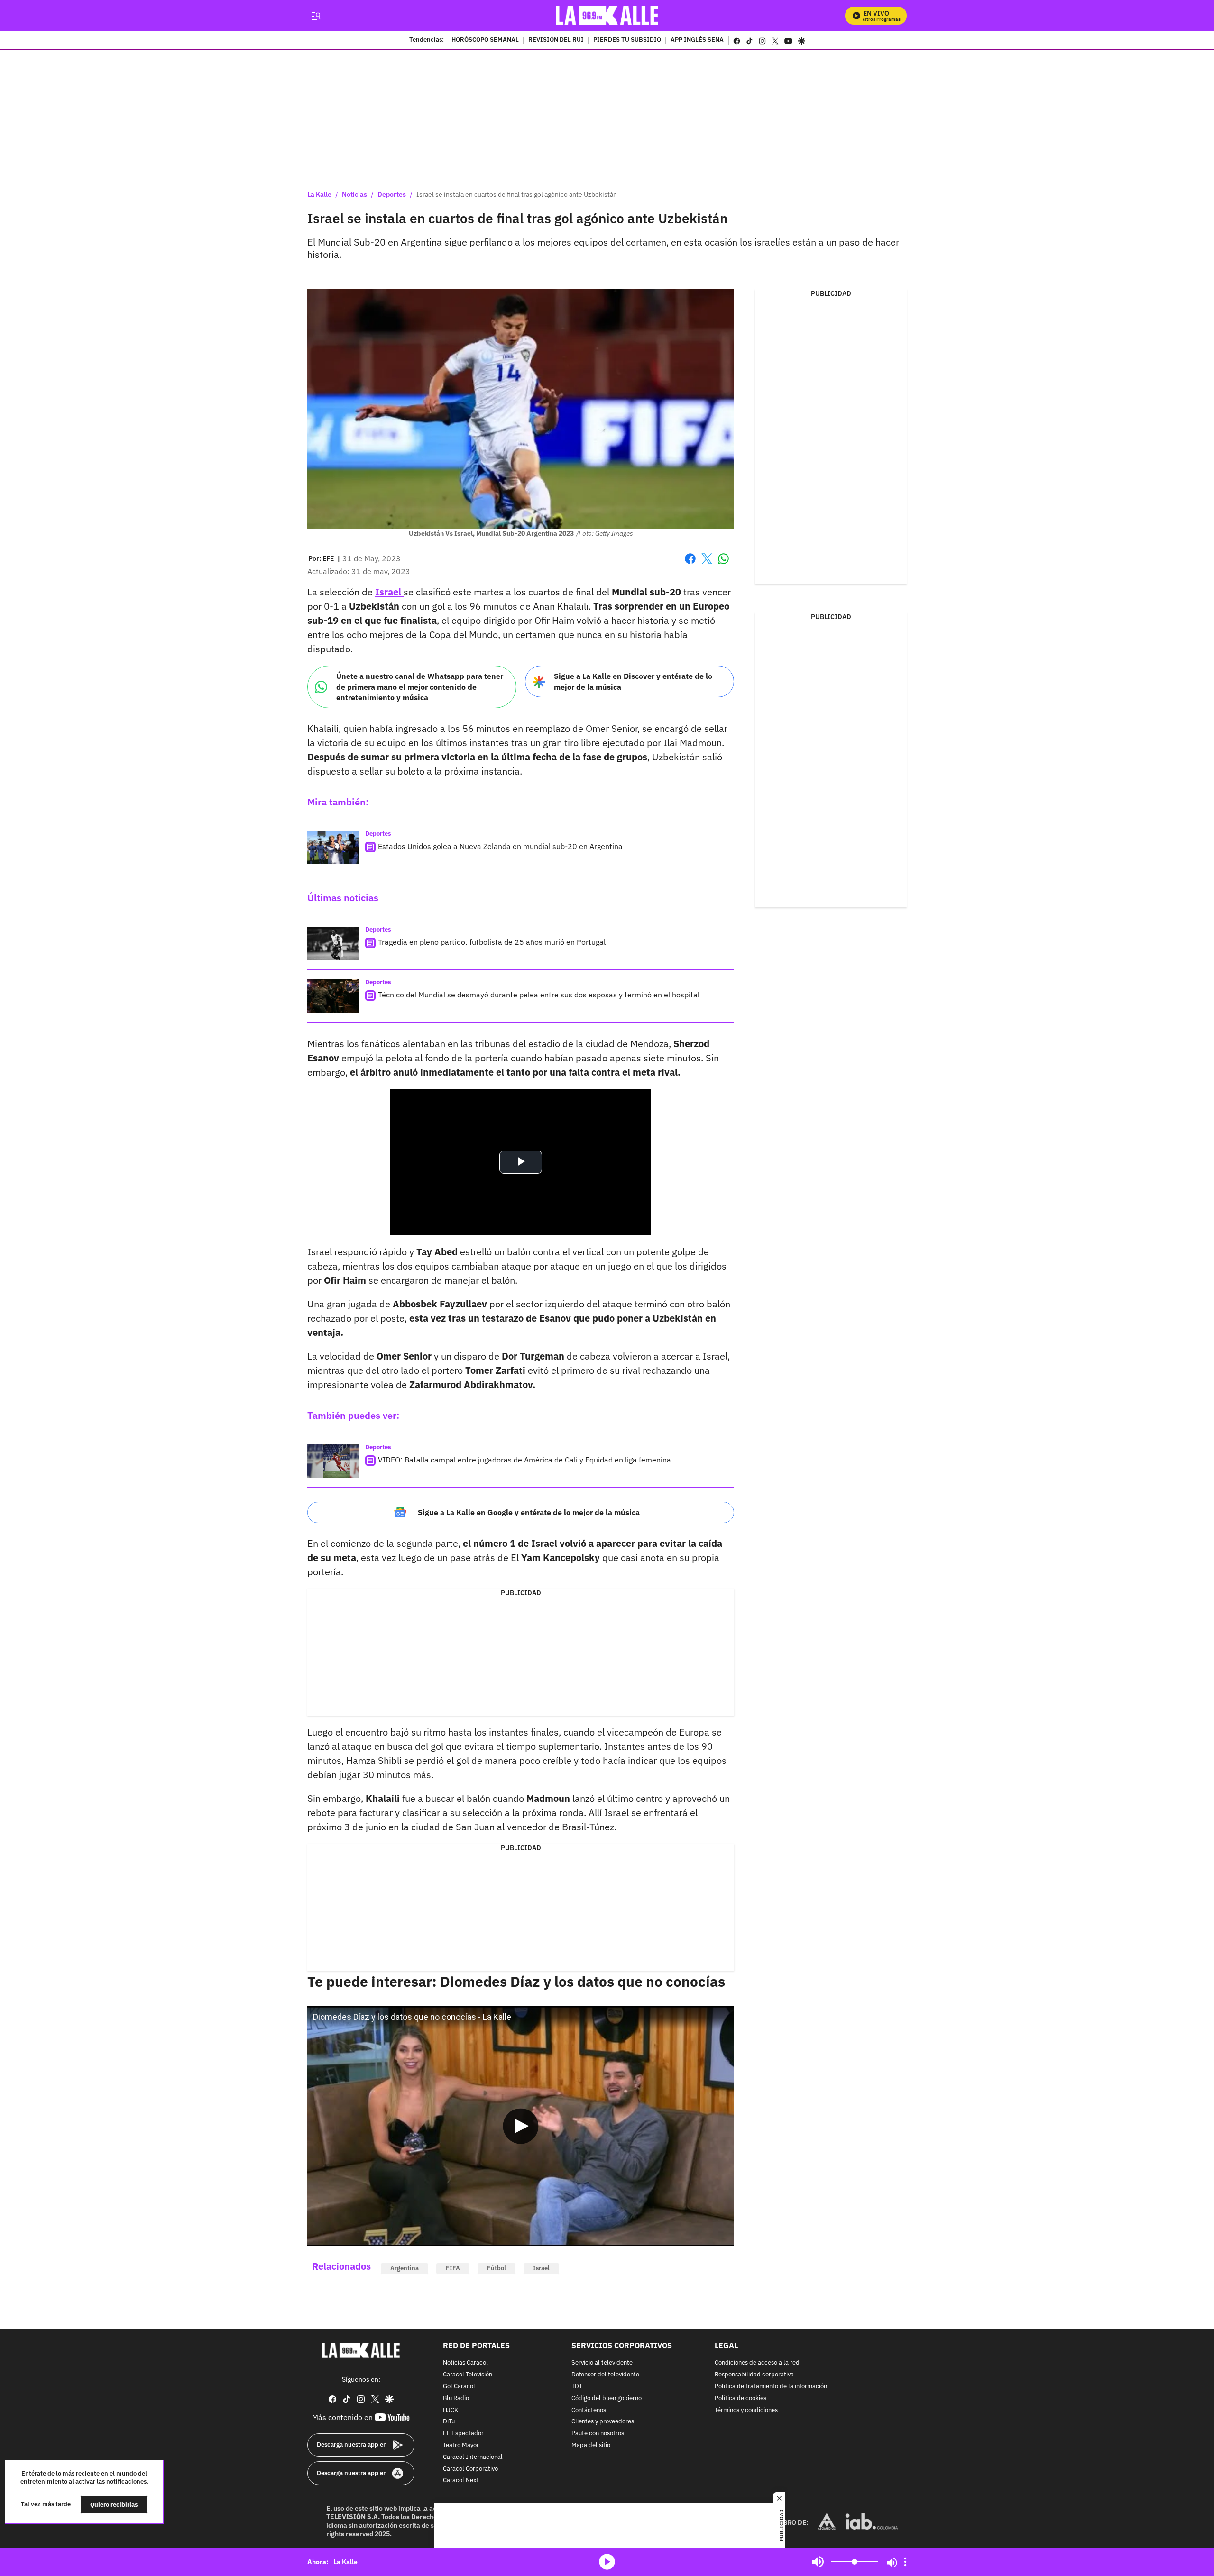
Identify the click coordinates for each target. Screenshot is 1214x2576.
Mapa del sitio (591, 2445)
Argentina (405, 2268)
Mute (818, 2562)
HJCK (451, 2410)
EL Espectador (463, 2434)
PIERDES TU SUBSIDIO (627, 40)
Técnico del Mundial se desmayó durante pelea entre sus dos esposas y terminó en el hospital (539, 995)
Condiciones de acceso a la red (757, 2363)
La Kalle (319, 194)
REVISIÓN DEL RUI (556, 40)
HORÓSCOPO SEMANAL (485, 40)
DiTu (449, 2422)
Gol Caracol (459, 2387)
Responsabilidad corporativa (754, 2375)
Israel (541, 2268)
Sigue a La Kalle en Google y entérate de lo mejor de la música (529, 1512)
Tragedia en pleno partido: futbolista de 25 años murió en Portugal (492, 942)
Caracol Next (461, 2480)
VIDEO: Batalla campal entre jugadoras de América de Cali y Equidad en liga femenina (524, 1460)
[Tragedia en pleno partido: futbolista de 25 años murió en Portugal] (333, 943)
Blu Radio (456, 2398)
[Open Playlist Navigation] (905, 2562)
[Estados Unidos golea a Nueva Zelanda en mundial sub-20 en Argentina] (333, 848)
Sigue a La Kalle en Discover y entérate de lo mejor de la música (633, 681)
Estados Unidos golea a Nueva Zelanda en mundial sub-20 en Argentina (500, 846)
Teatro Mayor (461, 2445)
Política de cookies (740, 2398)
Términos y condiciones (746, 2410)
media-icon (607, 2562)
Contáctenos (589, 2410)
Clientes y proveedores (603, 2422)
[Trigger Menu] (316, 16)
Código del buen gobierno (607, 2398)
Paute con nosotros (598, 2434)
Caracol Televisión (468, 2375)
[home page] (607, 15)
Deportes (392, 194)
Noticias (354, 194)
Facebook (690, 564)
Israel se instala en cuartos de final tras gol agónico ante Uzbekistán (517, 194)
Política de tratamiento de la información (771, 2387)
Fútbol (497, 2268)
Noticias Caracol (465, 2363)
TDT (577, 2387)
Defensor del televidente (605, 2375)
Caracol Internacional (473, 2457)
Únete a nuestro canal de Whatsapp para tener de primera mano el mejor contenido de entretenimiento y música (420, 687)
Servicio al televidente (602, 2363)
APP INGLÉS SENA (697, 40)
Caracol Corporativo (470, 2469)
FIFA (453, 2268)
